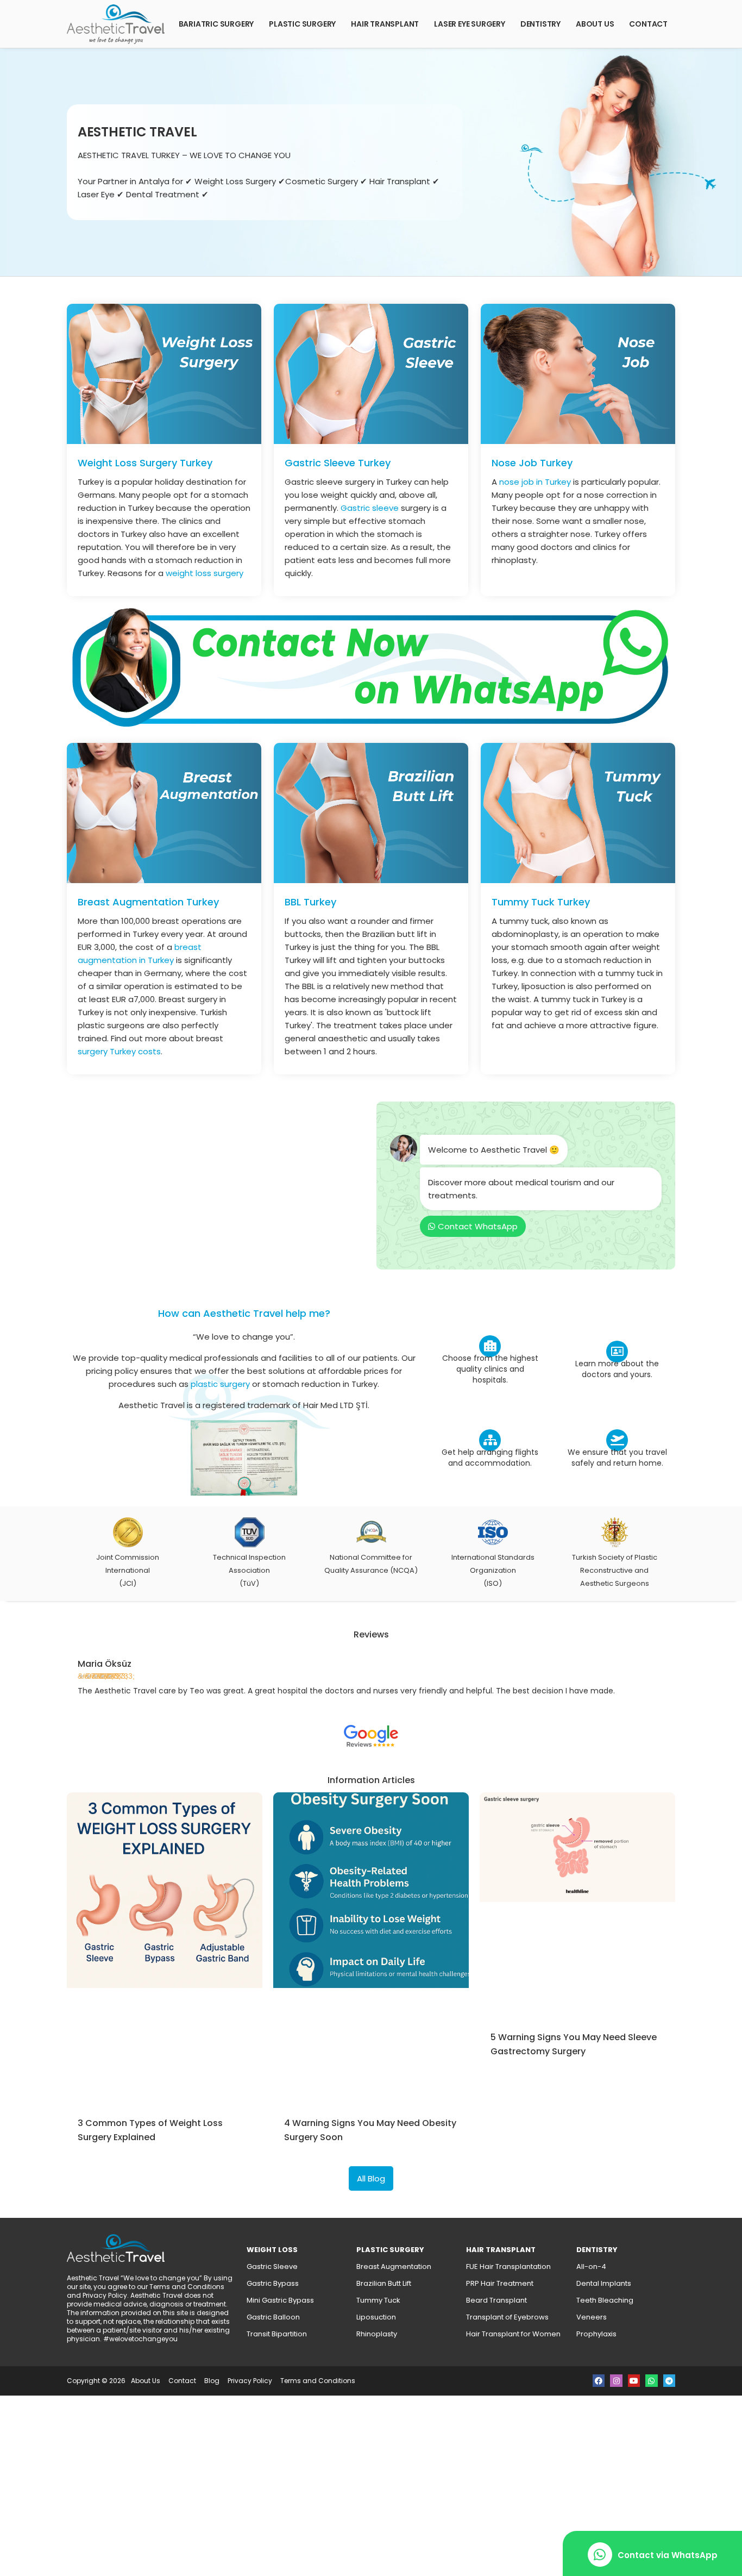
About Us (595, 24)
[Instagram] (616, 2380)
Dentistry (540, 24)
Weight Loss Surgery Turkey (145, 463)
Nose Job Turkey (532, 463)
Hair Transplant (385, 24)
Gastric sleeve (370, 508)
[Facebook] (599, 2380)
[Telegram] (669, 2380)
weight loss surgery (205, 573)
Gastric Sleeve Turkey (338, 463)
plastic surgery (220, 1384)
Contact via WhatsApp (668, 2555)
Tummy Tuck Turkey (541, 902)
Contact (648, 24)
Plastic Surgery (302, 24)
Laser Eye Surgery (470, 24)
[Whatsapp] (651, 2380)
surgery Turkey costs (119, 1051)
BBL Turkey (310, 902)
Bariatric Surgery (216, 24)
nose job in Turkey (535, 482)
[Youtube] (634, 2380)
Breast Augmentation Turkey (148, 902)
